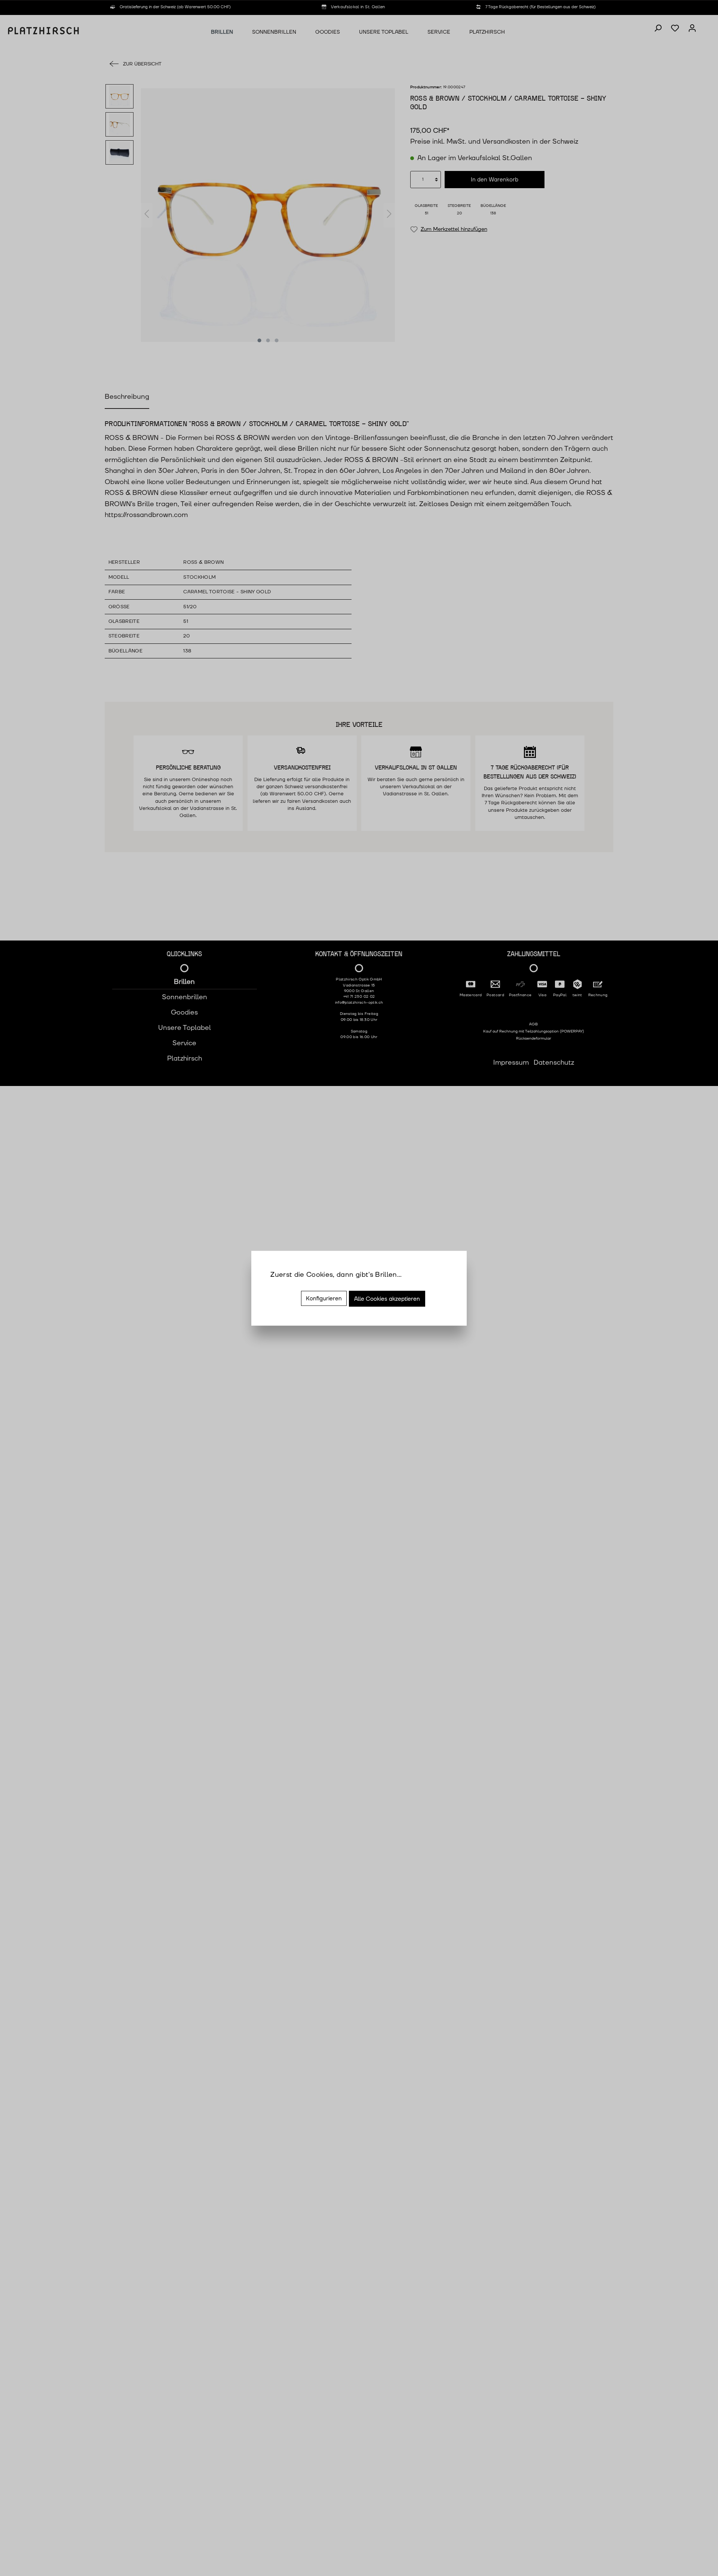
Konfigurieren (324, 1298)
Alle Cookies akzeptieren (387, 1299)
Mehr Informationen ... (306, 1285)
